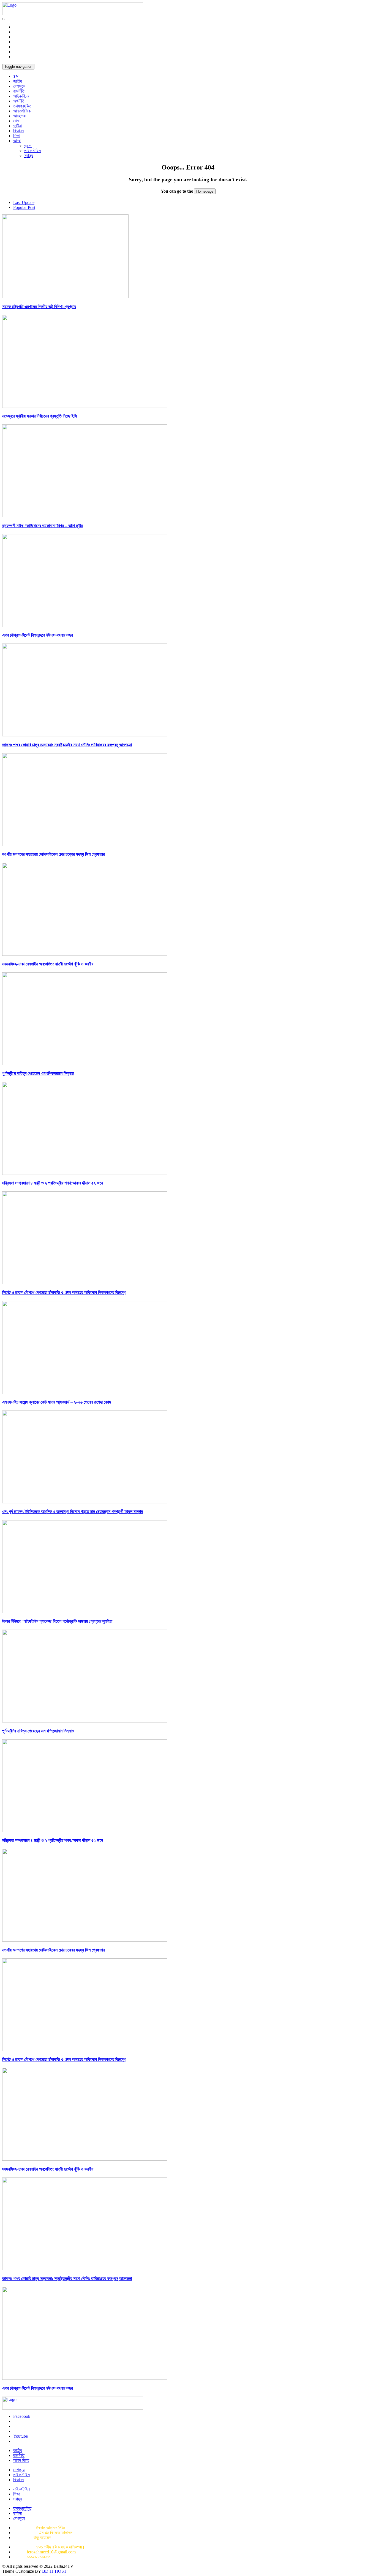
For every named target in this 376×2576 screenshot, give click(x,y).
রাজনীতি (19, 91)
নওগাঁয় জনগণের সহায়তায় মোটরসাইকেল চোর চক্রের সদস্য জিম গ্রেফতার (53, 854)
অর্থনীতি (19, 101)
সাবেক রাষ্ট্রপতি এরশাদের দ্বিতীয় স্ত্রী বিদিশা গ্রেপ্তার (39, 307)
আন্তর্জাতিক (22, 111)
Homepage (205, 191)
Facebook (22, 2416)
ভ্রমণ (28, 146)
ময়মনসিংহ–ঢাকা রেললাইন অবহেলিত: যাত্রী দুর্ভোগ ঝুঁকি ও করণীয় (48, 964)
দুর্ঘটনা (17, 126)
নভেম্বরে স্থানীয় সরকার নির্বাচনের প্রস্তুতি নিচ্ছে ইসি (39, 416)
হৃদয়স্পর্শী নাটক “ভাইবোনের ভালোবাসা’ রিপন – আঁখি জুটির (42, 526)
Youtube (21, 2436)
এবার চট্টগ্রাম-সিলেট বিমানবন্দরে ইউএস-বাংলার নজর (37, 635)
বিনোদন (18, 131)
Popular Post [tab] (24, 207)
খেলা (16, 121)
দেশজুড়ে (19, 86)
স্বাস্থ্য (29, 156)
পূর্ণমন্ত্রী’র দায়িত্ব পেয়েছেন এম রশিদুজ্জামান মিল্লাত (38, 1073)
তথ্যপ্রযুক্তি (22, 106)
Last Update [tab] (24, 202)
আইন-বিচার (21, 96)
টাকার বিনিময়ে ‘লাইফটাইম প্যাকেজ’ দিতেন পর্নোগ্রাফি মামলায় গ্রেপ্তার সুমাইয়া (57, 1621)
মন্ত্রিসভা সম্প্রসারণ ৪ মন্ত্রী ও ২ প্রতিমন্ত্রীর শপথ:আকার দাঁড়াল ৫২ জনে (53, 1183)
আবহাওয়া (20, 116)
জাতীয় (18, 81)
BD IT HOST (54, 2571)
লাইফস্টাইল (32, 151)
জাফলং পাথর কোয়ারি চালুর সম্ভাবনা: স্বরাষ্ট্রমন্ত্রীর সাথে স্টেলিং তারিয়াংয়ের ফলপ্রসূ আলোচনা (67, 745)
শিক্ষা (17, 136)
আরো (17, 141)
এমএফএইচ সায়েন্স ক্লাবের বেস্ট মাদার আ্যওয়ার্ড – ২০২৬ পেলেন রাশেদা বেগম (57, 1402)
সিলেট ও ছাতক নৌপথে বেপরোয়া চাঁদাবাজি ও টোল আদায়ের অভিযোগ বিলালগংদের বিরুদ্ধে (64, 1292)
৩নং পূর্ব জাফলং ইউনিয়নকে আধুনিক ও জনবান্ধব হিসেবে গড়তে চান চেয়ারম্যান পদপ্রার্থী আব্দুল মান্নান (73, 1512)
